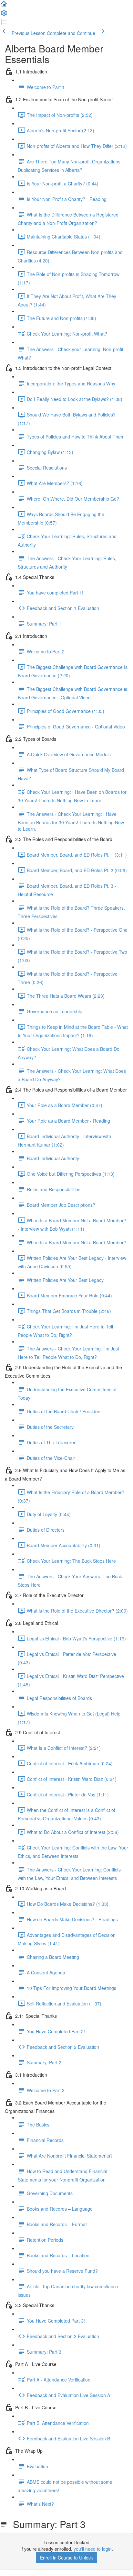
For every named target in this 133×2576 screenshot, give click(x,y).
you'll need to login (93, 2549)
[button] (4, 6)
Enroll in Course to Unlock (66, 2558)
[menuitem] (4, 15)
